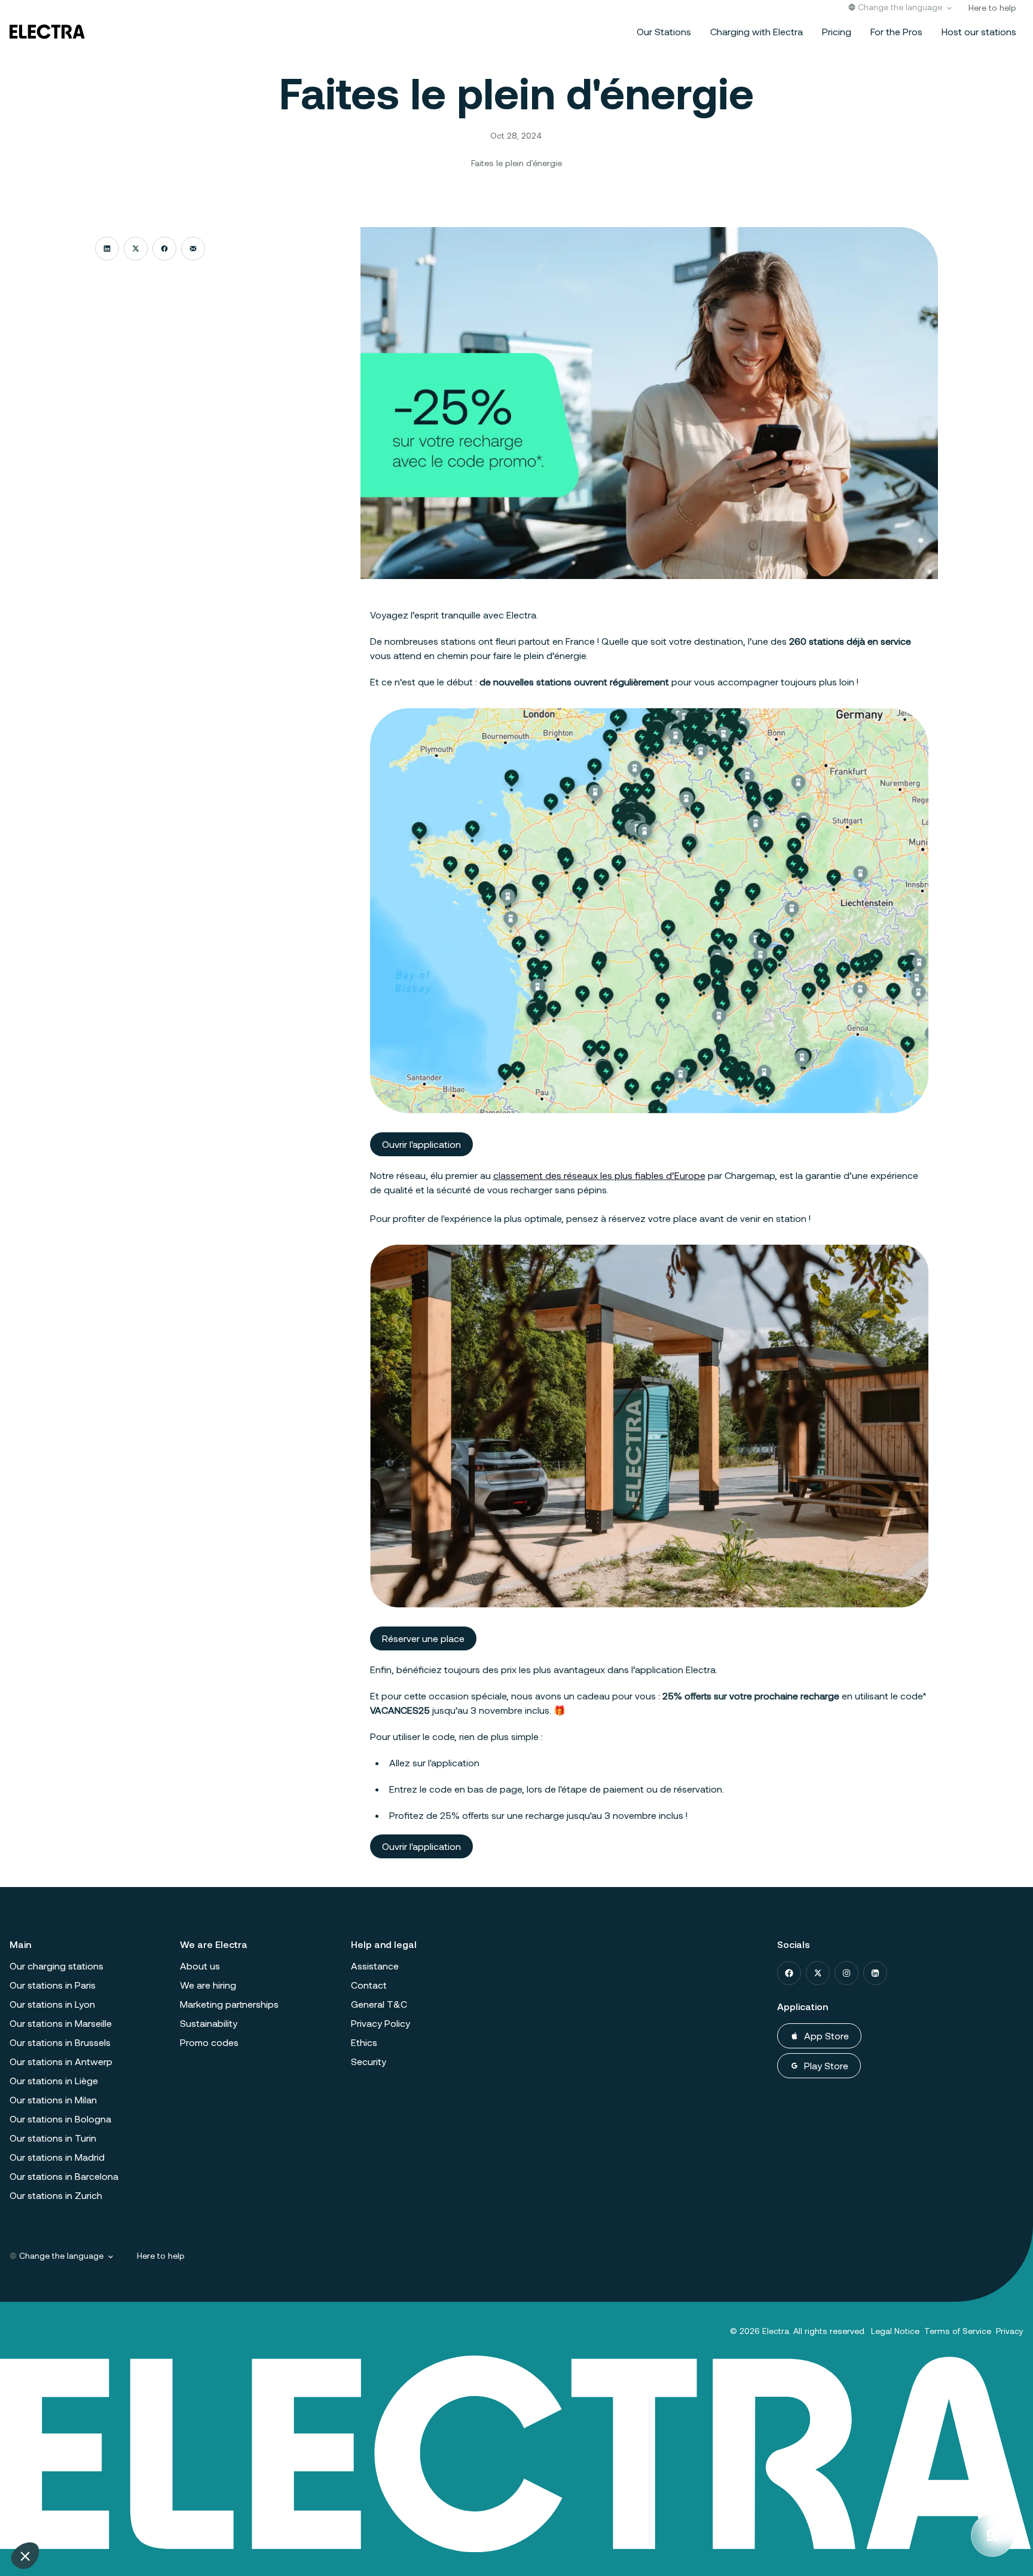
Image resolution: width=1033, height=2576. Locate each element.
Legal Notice (895, 2331)
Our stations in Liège (54, 2080)
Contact (369, 1985)
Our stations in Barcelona (64, 2176)
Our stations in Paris (53, 1985)
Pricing (837, 31)
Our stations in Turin (53, 2138)
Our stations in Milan (53, 2099)
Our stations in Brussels (60, 2042)
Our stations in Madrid (57, 2157)
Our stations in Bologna (60, 2119)
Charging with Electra (757, 31)
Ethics (364, 2042)
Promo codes (209, 2042)
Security (369, 2061)
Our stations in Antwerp (61, 2061)
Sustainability (209, 2023)
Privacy (1010, 2331)
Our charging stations (56, 1966)
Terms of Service (958, 2331)
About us (200, 1966)
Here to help (992, 7)
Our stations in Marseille (61, 2023)
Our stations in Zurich (56, 2195)
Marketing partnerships (229, 2004)
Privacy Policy (381, 2023)
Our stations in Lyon (52, 2004)
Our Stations (664, 31)
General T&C (379, 2004)
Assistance (375, 1966)
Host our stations (979, 31)
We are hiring (208, 1985)
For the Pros (896, 31)
